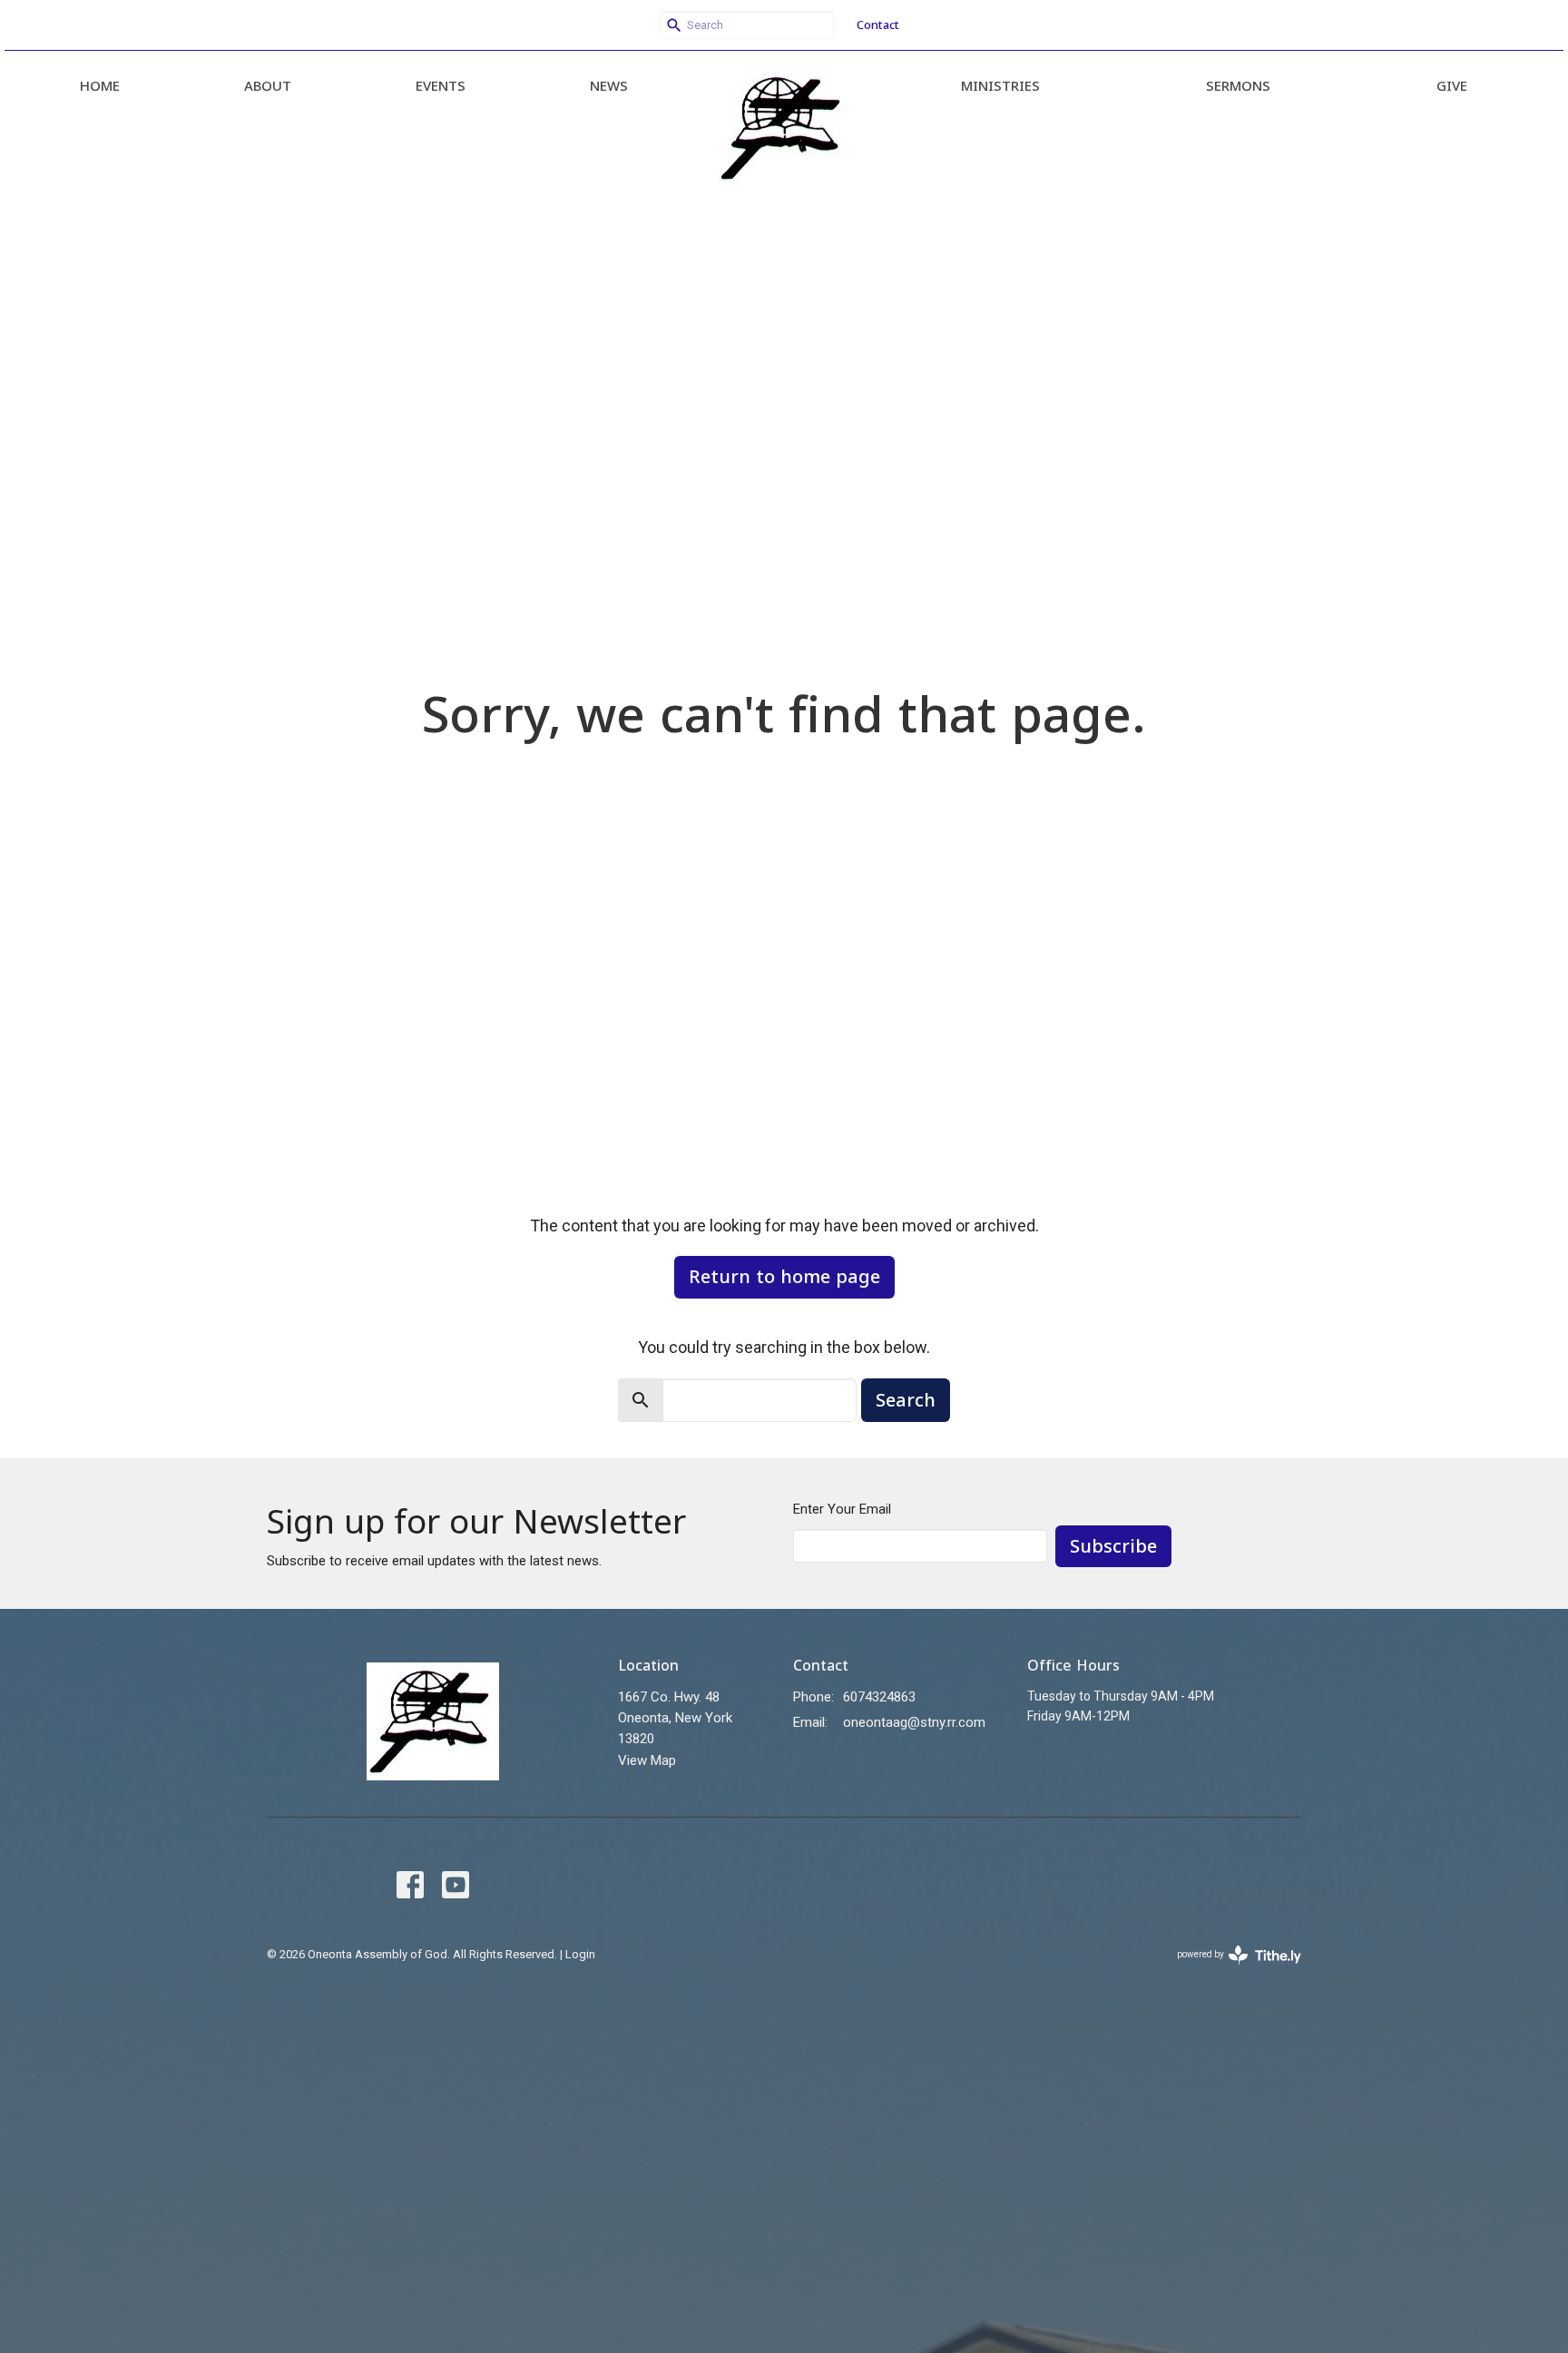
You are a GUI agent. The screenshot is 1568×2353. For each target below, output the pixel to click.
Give (1452, 85)
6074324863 (879, 1697)
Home (100, 85)
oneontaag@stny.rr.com (914, 1722)
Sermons (1238, 85)
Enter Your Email (842, 1509)
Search (906, 1400)
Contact (878, 25)
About (268, 85)
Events (441, 85)
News (609, 85)
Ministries (1000, 85)
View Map (647, 1760)
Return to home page (784, 1276)
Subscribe (1113, 1546)
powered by (1229, 1970)
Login (580, 1954)
